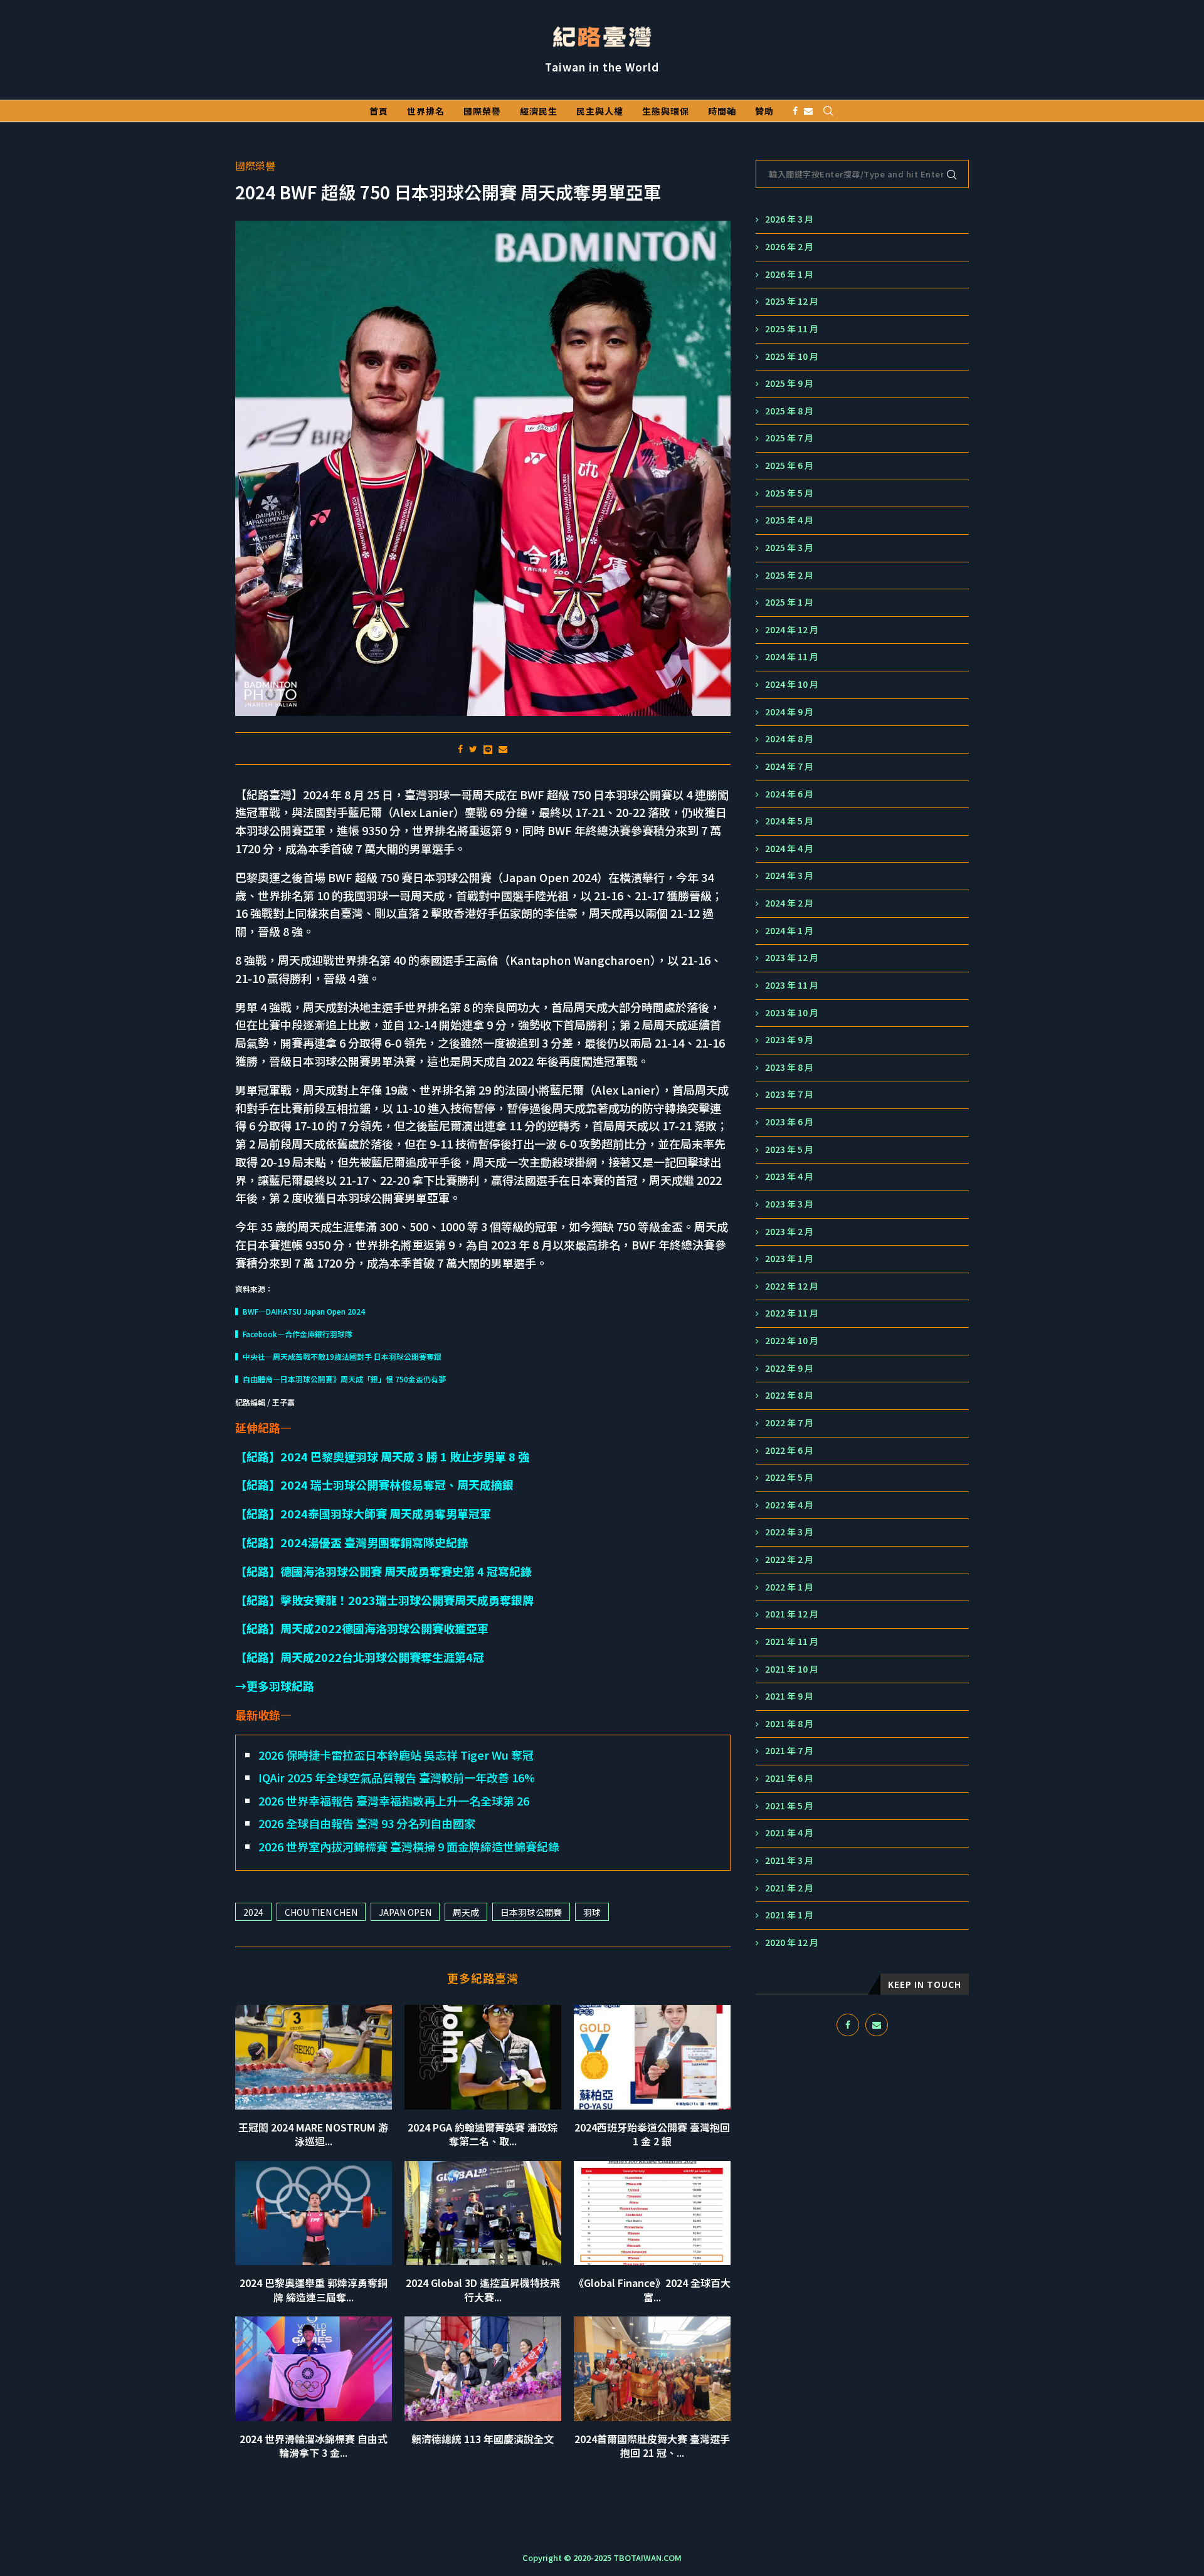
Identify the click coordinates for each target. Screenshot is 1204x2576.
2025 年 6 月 (789, 465)
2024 (253, 1912)
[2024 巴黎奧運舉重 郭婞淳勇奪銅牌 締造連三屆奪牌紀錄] (314, 2213)
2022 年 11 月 (792, 1313)
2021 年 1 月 (789, 1915)
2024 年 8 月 (789, 739)
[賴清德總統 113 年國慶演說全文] (483, 2369)
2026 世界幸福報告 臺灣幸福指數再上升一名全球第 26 (394, 1801)
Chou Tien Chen (321, 1912)
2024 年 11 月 (792, 657)
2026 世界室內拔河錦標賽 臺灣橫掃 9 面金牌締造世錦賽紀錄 (409, 1846)
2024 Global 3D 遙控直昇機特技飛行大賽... (483, 2289)
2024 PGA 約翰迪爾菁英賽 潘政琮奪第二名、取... (483, 2134)
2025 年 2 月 (789, 575)
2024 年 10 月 (792, 684)
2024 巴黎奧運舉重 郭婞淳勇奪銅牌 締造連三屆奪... (314, 2289)
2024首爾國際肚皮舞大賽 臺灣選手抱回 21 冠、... (652, 2446)
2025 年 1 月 (789, 602)
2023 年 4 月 (789, 1176)
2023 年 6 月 (789, 1122)
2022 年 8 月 (789, 1395)
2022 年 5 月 (789, 1477)
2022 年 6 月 (789, 1450)
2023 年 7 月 (789, 1094)
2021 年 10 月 (792, 1669)
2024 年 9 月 (789, 712)
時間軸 (722, 111)
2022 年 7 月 (789, 1423)
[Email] (808, 111)
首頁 (379, 111)
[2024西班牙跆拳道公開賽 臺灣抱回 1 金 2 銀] (652, 2057)
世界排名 (426, 111)
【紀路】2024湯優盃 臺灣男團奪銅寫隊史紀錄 (352, 1542)
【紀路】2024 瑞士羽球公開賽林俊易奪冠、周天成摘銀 (374, 1485)
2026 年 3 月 (789, 219)
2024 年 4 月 (789, 849)
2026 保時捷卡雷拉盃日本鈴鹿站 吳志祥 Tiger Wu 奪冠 (396, 1755)
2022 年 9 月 (789, 1368)
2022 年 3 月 (789, 1532)
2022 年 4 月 (789, 1505)
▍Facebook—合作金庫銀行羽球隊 (295, 1334)
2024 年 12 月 (792, 630)
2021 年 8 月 (789, 1724)
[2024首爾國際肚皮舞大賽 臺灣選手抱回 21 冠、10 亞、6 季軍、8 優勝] (652, 2369)
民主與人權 (600, 111)
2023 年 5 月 (789, 1149)
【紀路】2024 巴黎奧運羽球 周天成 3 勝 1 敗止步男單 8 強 (382, 1456)
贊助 (764, 111)
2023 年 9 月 (789, 1040)
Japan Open (405, 1912)
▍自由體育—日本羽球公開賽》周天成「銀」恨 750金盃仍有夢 (341, 1379)
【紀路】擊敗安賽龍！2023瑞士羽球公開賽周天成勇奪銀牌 (384, 1600)
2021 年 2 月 (789, 1888)
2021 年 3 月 (789, 1860)
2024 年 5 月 (789, 821)
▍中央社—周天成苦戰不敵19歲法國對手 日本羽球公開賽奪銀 (338, 1356)
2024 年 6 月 (789, 794)
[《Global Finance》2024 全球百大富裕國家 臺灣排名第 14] (652, 2213)
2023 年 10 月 (792, 1013)
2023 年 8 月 (789, 1067)
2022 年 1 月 (789, 1587)
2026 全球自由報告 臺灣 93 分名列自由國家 (367, 1823)
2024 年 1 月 (789, 931)
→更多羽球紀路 (275, 1686)
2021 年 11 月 (792, 1642)
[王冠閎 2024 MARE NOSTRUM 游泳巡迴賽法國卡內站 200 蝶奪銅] (314, 2057)
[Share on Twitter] (473, 749)
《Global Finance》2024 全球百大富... (652, 2289)
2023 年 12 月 (792, 958)
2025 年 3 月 (789, 548)
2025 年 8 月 (789, 411)
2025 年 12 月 (792, 301)
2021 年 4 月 (789, 1833)
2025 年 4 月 (789, 520)
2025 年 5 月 (789, 493)
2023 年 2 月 (789, 1232)
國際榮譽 (482, 111)
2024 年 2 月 (789, 903)
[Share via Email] (503, 749)
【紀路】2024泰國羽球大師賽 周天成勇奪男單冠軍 (363, 1513)
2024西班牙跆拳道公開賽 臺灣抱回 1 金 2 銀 (652, 2134)
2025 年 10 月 (792, 356)
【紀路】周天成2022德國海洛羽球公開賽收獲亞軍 (362, 1628)
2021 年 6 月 (789, 1778)
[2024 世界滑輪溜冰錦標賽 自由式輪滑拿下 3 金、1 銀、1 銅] (314, 2369)
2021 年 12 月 (792, 1614)
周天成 (466, 1912)
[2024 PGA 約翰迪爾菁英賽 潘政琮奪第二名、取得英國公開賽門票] (483, 2057)
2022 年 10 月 (792, 1341)
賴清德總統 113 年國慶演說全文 (483, 2439)
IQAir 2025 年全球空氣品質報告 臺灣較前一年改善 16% (397, 1777)
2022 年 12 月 (792, 1286)
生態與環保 (666, 111)
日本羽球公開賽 (531, 1912)
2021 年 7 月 (789, 1751)
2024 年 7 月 (789, 766)
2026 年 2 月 (789, 247)
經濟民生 (539, 111)
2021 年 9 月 (789, 1696)
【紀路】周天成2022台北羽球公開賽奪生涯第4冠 (360, 1657)
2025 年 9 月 (789, 383)
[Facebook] (795, 111)
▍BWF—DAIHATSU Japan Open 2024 (300, 1311)
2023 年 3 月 (789, 1204)
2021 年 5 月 (789, 1806)
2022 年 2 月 (789, 1559)
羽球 (592, 1912)
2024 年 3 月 (789, 875)
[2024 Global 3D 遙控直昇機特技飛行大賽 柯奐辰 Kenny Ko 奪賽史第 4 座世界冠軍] (483, 2213)
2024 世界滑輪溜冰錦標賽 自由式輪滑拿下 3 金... (314, 2446)
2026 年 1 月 (789, 274)
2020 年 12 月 (792, 1943)
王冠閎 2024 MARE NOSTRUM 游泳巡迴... (313, 2134)
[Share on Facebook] (460, 749)
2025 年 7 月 (789, 438)
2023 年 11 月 (792, 985)
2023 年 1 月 (789, 1259)
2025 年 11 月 (792, 329)
